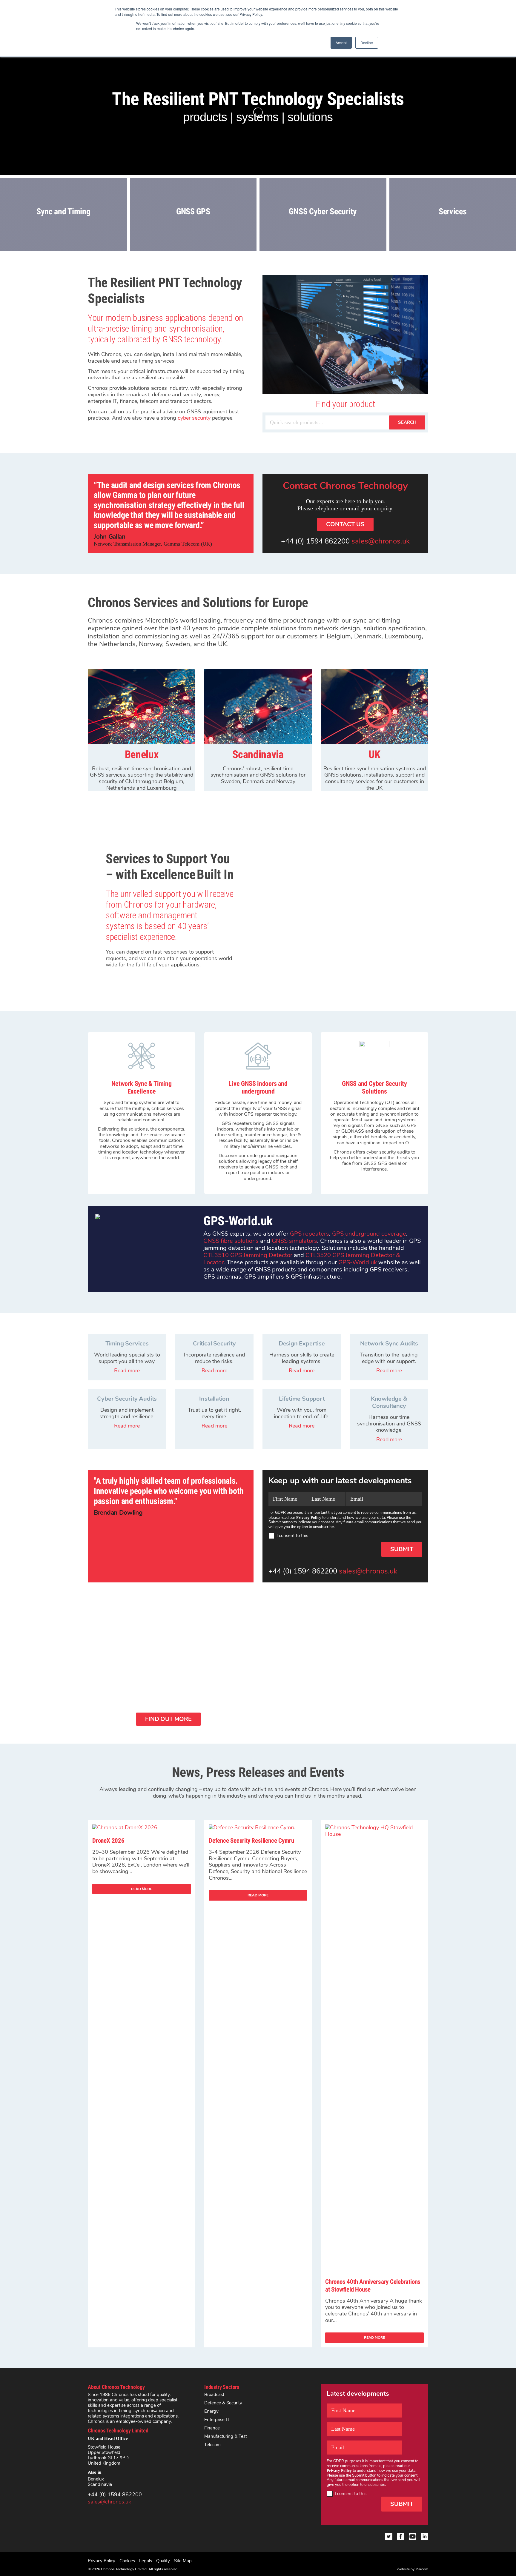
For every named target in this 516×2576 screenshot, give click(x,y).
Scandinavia (100, 2484)
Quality (163, 2561)
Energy (211, 2411)
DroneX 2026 (108, 1841)
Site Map (183, 2561)
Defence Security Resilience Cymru (251, 1841)
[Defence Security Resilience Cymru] (252, 1827)
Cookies (127, 2561)
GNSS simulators (294, 1241)
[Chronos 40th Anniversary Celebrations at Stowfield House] (374, 1834)
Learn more (63, 237)
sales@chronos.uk (381, 541)
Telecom (212, 2445)
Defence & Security (223, 2403)
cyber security (194, 418)
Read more (127, 1371)
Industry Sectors (222, 2387)
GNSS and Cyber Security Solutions (374, 1087)
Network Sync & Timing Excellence (141, 1087)
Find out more (168, 1719)
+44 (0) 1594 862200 (315, 541)
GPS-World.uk (358, 1262)
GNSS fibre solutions (231, 1241)
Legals (146, 2561)
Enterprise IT (217, 2420)
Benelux (96, 2479)
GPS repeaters (310, 1234)
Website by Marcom (412, 2569)
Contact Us (345, 524)
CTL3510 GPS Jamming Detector (248, 1255)
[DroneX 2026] (125, 1827)
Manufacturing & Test (226, 2436)
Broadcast (214, 2395)
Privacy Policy (102, 2561)
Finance (212, 2428)
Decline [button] (367, 43)
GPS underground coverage (369, 1234)
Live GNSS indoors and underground (258, 1087)
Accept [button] (341, 43)
